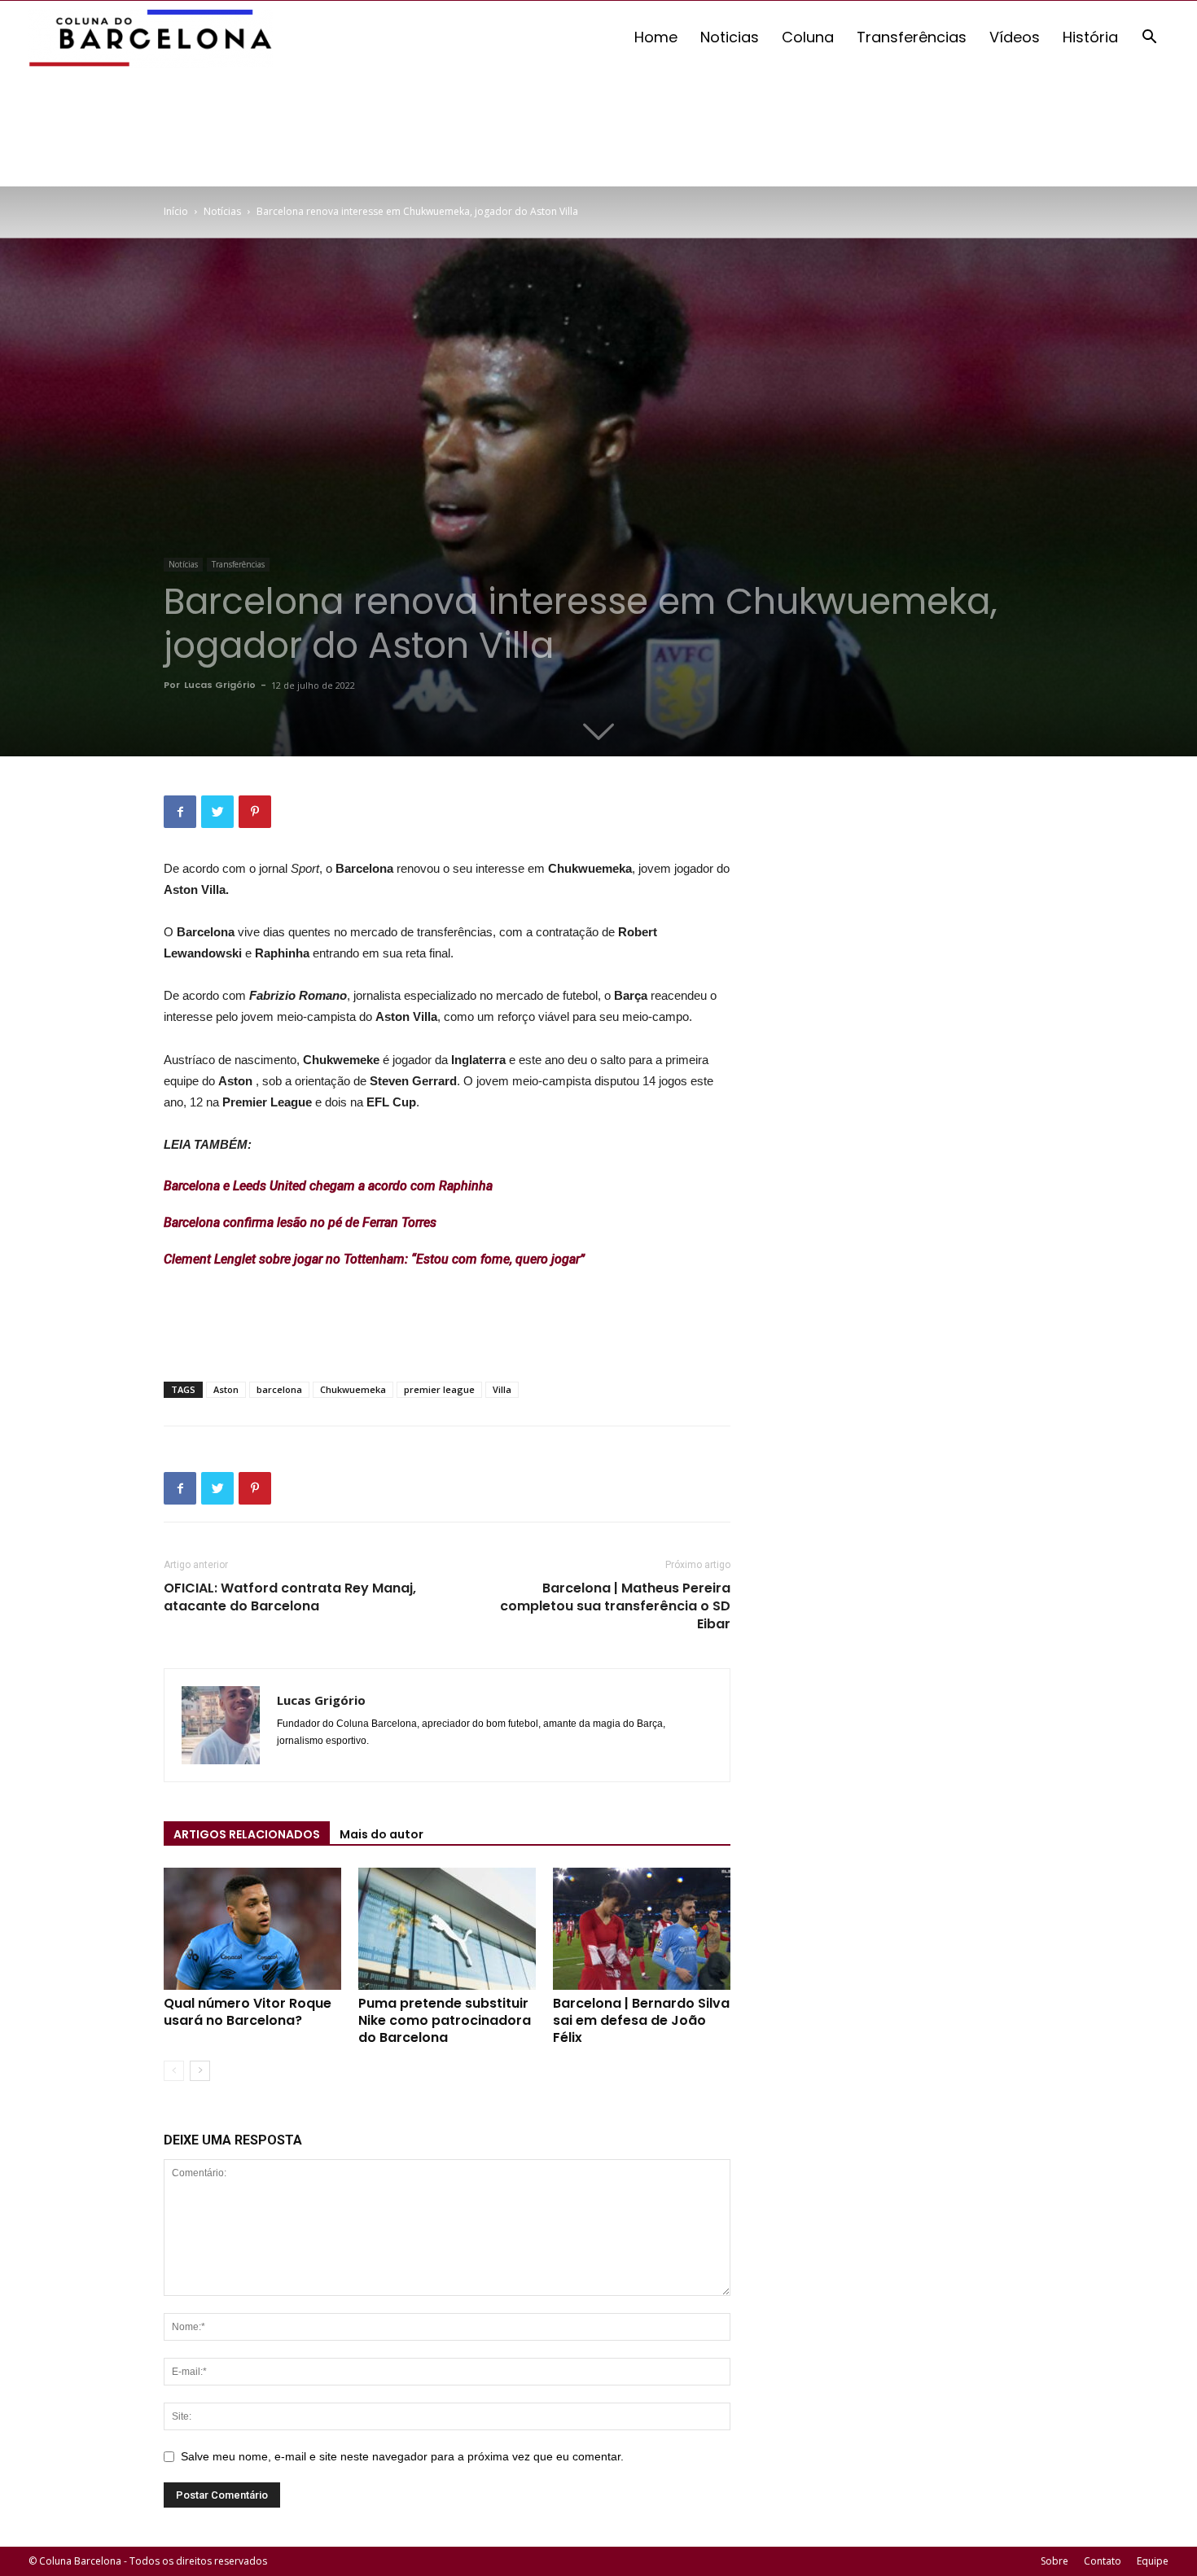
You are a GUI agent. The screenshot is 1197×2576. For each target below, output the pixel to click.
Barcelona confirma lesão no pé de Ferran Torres (300, 1222)
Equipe (1153, 2561)
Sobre (1054, 2561)
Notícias (222, 211)
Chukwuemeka (353, 1389)
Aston (226, 1389)
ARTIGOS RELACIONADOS (247, 1834)
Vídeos (1015, 37)
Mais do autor (381, 1834)
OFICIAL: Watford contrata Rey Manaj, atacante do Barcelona (290, 1597)
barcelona (279, 1389)
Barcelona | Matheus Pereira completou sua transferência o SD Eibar (615, 1606)
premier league (439, 1389)
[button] (1149, 39)
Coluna (808, 37)
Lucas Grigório (220, 685)
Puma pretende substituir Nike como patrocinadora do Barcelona (445, 2020)
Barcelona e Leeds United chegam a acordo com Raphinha (328, 1186)
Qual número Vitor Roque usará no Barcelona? (248, 2012)
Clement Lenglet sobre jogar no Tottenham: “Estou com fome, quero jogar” (374, 1259)
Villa (502, 1389)
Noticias (730, 37)
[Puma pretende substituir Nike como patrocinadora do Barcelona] (447, 1929)
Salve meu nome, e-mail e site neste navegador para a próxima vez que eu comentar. (402, 2456)
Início (176, 211)
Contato (1103, 2561)
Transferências (912, 37)
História (1090, 37)
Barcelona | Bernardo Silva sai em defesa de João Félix (641, 2020)
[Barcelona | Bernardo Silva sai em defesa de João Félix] (642, 1929)
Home (656, 37)
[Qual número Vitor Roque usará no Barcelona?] (252, 1929)
